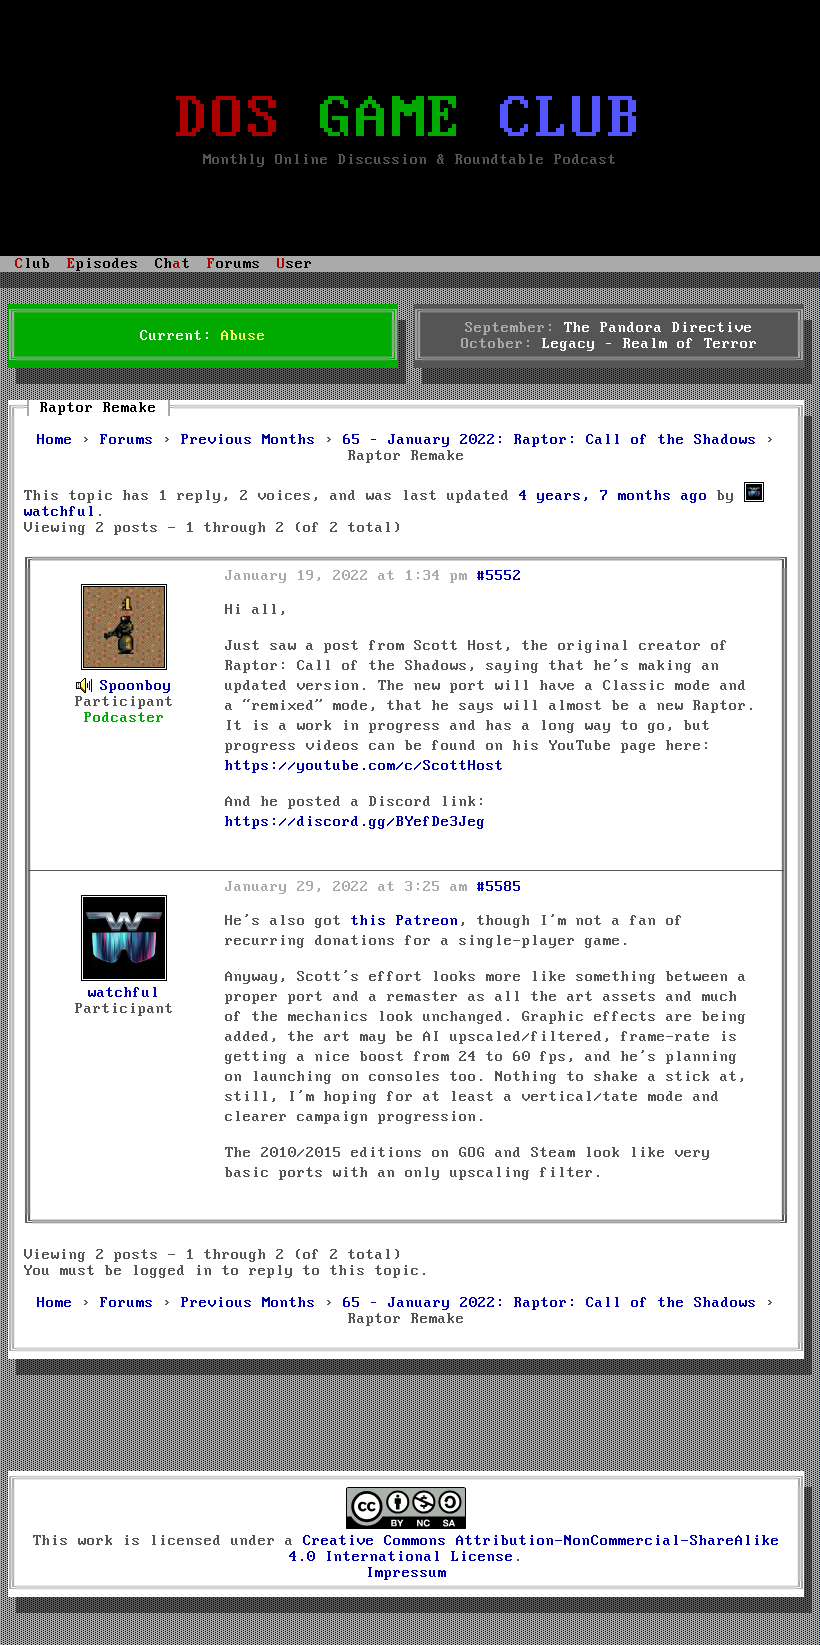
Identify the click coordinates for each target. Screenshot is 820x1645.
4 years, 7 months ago (613, 496)
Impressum (406, 1573)
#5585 (499, 887)
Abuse (243, 336)
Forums (127, 440)
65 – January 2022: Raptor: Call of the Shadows (550, 440)
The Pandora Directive (658, 328)
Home (55, 440)
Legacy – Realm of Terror (650, 344)
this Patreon (405, 921)
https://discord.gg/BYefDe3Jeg (355, 822)
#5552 (499, 576)
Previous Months (248, 440)
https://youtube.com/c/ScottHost (364, 766)
